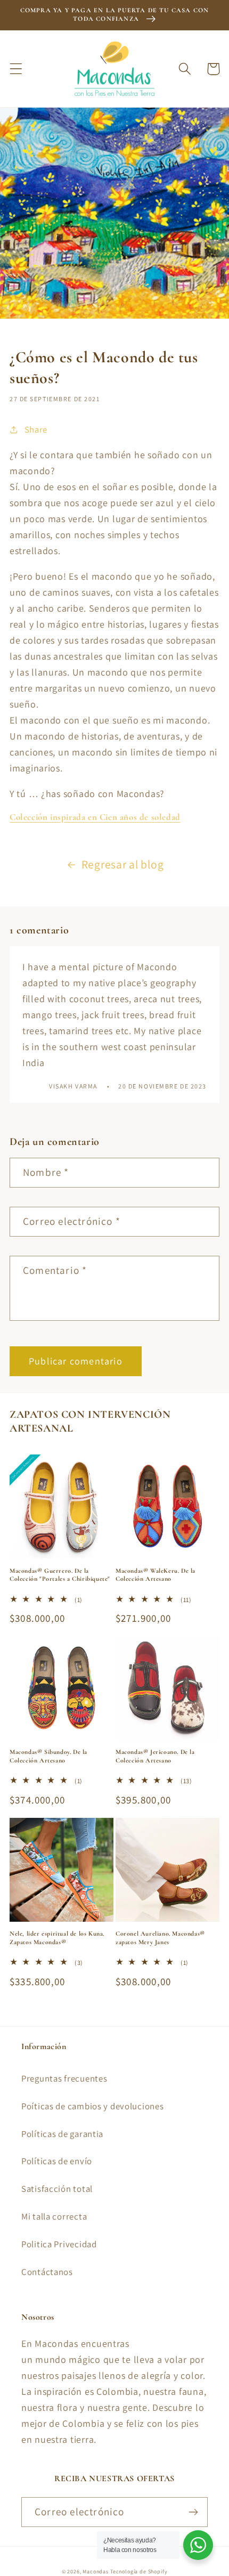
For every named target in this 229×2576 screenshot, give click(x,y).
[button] (16, 69)
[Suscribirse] (193, 2512)
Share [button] (36, 429)
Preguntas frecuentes (64, 2078)
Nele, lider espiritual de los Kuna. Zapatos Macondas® (57, 1938)
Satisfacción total (57, 2189)
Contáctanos (47, 2272)
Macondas (96, 2571)
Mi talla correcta (54, 2216)
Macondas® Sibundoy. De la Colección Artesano (48, 1756)
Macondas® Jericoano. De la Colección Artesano (155, 1756)
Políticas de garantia (62, 2134)
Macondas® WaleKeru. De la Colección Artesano (156, 1575)
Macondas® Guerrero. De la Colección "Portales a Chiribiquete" (60, 1575)
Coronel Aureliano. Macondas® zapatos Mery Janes (160, 1938)
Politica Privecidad (59, 2244)
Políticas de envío (57, 2161)
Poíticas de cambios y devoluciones (92, 2106)
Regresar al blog (123, 864)
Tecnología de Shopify (139, 2571)
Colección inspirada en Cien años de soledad (95, 817)
